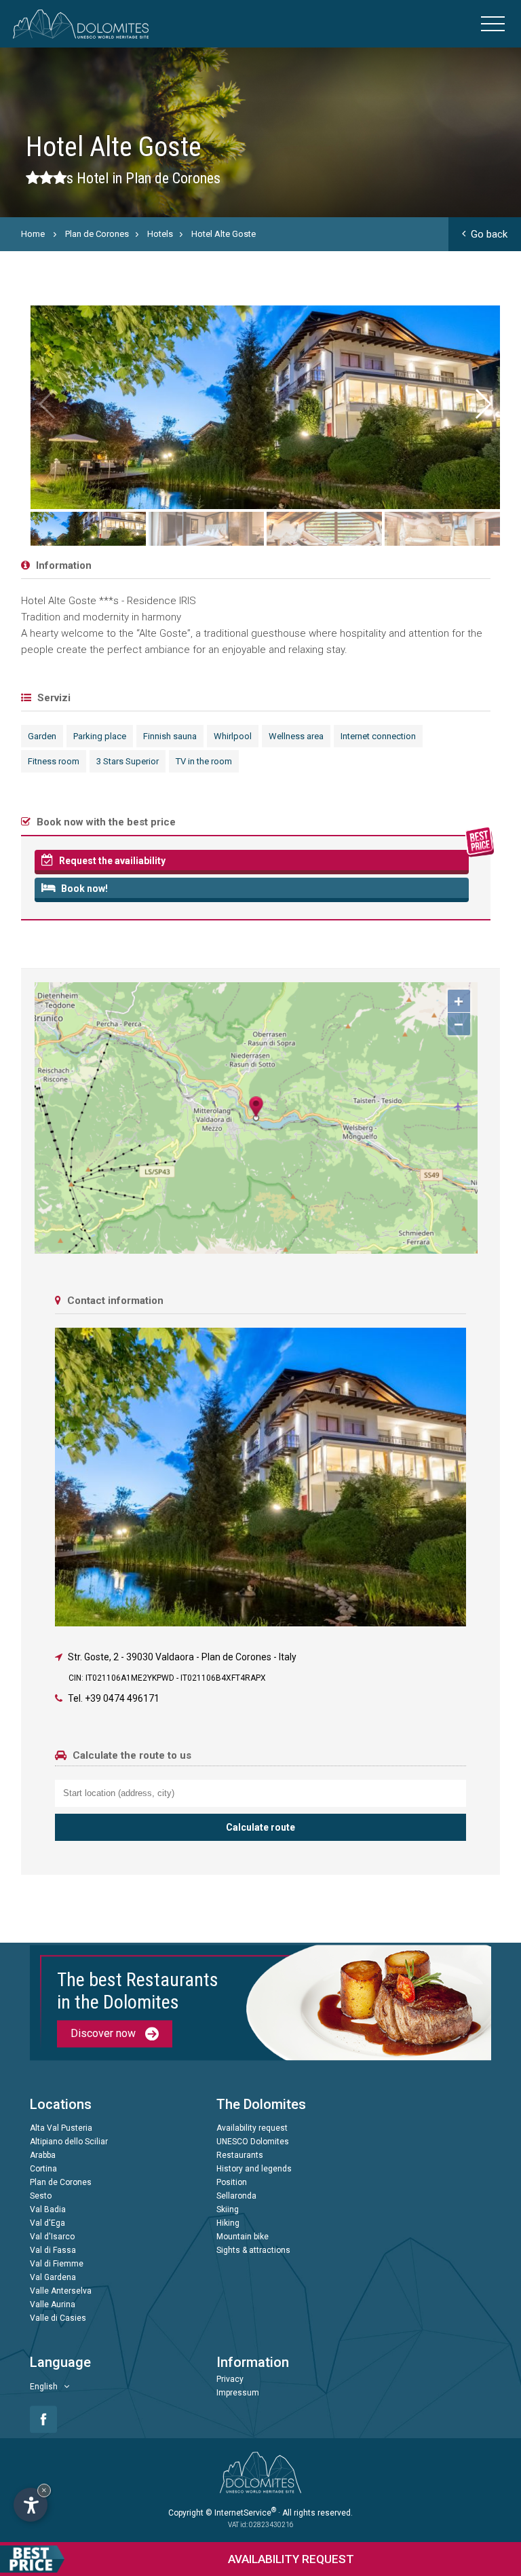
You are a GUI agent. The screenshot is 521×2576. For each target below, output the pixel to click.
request (291, 2559)
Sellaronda (236, 2196)
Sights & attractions (253, 2250)
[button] (482, 404)
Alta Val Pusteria (61, 2128)
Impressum (238, 2393)
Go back (489, 234)
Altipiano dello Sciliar (69, 2142)
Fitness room (54, 761)
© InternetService (241, 2513)
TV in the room (204, 761)
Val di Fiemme (57, 2264)
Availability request (252, 2128)
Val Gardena (53, 2277)
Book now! (83, 889)
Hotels (160, 234)
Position (232, 2182)
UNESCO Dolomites (253, 2142)
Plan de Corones (97, 234)
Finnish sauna (170, 736)
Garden (42, 736)
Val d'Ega (47, 2223)
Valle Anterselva (61, 2291)
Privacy (230, 2379)
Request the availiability (111, 861)
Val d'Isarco (52, 2237)
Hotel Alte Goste (224, 234)
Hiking (228, 2223)
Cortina (43, 2169)
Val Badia (48, 2209)
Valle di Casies (58, 2318)
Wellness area (296, 736)
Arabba (43, 2155)
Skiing (228, 2209)
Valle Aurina (53, 2304)
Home (33, 234)
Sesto (41, 2196)
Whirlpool (233, 736)
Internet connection (378, 736)
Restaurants (240, 2155)
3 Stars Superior (128, 761)
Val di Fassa (53, 2250)
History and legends (254, 2169)
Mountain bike (243, 2237)
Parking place (100, 736)
